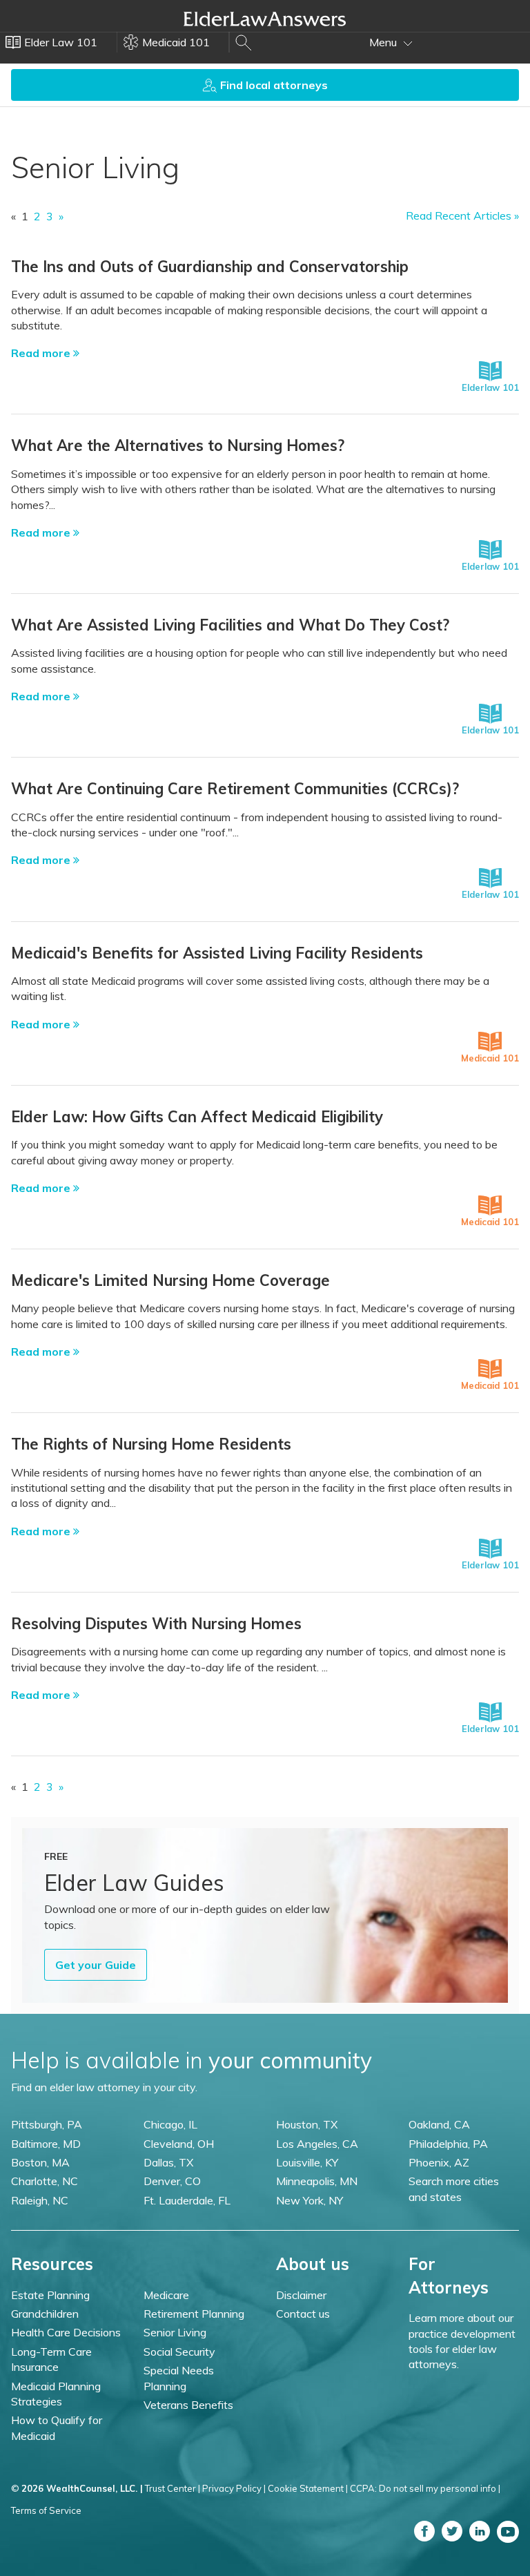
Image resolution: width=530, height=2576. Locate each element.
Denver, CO (172, 2181)
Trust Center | (173, 2488)
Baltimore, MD (46, 2144)
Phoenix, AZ (439, 2162)
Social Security (179, 2352)
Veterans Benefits (188, 2405)
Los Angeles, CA (317, 2144)
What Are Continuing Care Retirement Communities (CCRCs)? (235, 789)
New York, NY (310, 2200)
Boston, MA (40, 2162)
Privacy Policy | (234, 2488)
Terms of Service (46, 2510)
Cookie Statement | (308, 2488)
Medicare (166, 2295)
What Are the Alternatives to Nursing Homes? (178, 445)
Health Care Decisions (66, 2332)
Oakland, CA (439, 2124)
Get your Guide (96, 1965)
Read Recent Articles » (462, 215)
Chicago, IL (170, 2124)
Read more (42, 353)
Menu (384, 42)
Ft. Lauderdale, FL (187, 2200)
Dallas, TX (168, 2162)
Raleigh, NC (40, 2200)
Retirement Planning (194, 2314)
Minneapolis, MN (317, 2181)
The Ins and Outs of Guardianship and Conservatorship (210, 267)
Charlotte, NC (45, 2181)
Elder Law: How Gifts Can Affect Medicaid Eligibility (197, 1117)
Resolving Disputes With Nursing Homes (156, 1624)
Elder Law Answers (265, 19)
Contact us (303, 2314)
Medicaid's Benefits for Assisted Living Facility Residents (217, 953)
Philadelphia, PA (448, 2144)
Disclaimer (301, 2295)
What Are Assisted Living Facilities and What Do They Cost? (230, 625)
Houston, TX (307, 2124)
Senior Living (175, 2332)
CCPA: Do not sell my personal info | (425, 2488)
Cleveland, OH (179, 2144)
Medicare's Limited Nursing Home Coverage (170, 1280)
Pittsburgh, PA (47, 2124)
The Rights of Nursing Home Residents (151, 1444)
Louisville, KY (307, 2162)
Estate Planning (50, 2295)
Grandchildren (45, 2314)
